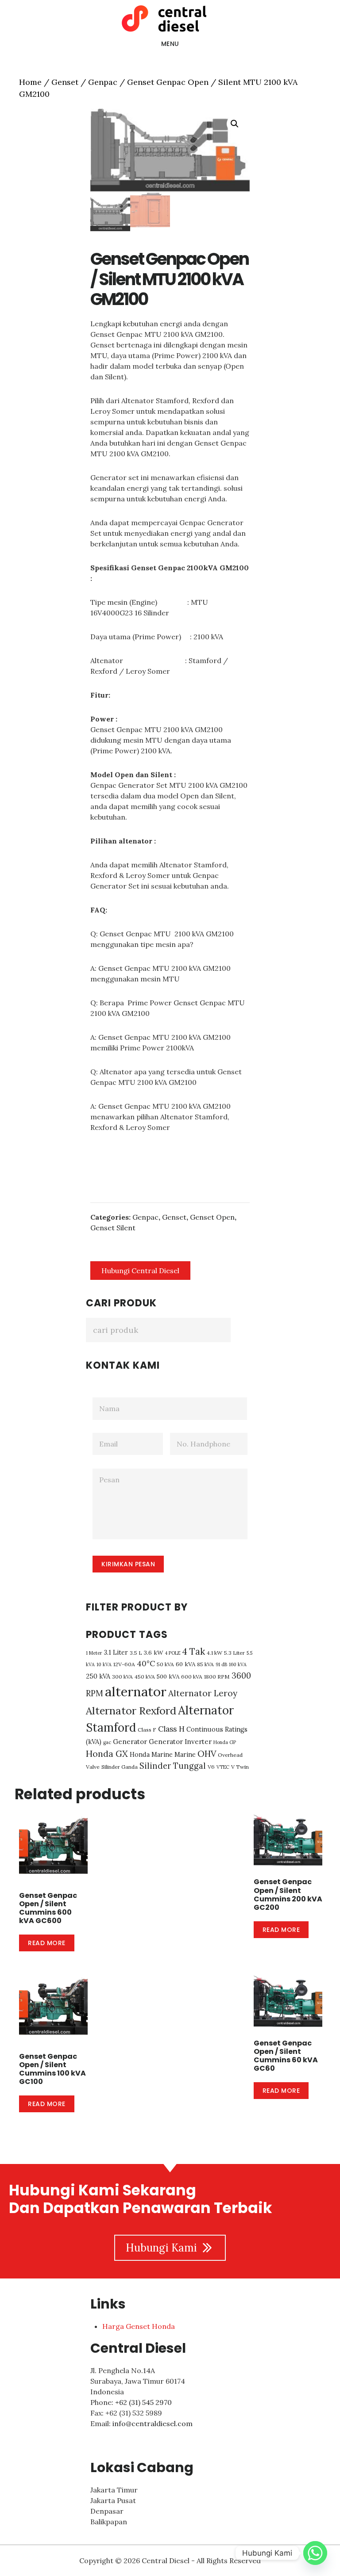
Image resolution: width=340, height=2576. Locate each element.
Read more (47, 1943)
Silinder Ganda (120, 1767)
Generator (130, 1742)
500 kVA (168, 1676)
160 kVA (238, 1664)
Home (30, 82)
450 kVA (145, 1677)
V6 (211, 1767)
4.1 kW (214, 1653)
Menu (170, 44)
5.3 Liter (234, 1653)
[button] (235, 124)
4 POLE (172, 1653)
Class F (147, 1730)
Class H (171, 1729)
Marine (185, 1754)
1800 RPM (217, 1677)
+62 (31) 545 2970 (143, 2402)
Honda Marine (151, 1754)
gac (107, 1742)
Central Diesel (170, 19)
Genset (65, 82)
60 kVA (185, 1664)
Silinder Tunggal (173, 1766)
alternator (136, 1691)
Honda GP (225, 1742)
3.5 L (136, 1653)
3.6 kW (153, 1652)
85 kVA (205, 1664)
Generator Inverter (180, 1742)
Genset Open (212, 1217)
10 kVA (104, 1664)
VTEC (223, 1767)
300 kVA (122, 1677)
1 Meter (94, 1653)
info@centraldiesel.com (153, 2423)
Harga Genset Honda (139, 2326)
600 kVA (192, 1677)
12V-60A (124, 1664)
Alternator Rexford (131, 1711)
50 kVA (165, 1664)
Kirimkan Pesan (128, 1564)
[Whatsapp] (315, 2553)
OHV (207, 1754)
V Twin (240, 1767)
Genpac (103, 82)
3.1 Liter (116, 1652)
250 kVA (98, 1676)
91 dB (221, 1664)
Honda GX (107, 1754)
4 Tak (193, 1652)
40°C (146, 1664)
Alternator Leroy (203, 1693)
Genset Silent (113, 1228)
